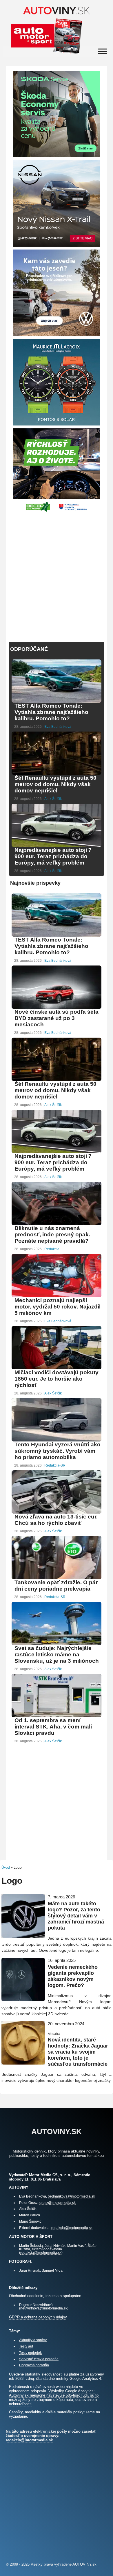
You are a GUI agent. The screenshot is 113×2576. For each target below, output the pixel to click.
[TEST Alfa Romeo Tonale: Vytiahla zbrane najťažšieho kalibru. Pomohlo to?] (57, 702)
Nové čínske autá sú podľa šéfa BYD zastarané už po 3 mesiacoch (57, 1018)
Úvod (6, 1868)
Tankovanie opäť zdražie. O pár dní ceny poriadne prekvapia (56, 1586)
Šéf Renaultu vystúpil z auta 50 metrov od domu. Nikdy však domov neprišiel (55, 784)
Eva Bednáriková (58, 727)
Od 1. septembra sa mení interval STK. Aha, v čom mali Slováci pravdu (53, 1727)
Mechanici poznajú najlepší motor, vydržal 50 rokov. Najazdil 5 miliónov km (58, 1307)
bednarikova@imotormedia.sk (71, 2196)
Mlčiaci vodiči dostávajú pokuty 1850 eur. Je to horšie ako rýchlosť (57, 1379)
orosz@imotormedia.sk (58, 2203)
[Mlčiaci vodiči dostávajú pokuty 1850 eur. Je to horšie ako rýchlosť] (57, 1369)
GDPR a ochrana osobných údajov (38, 2317)
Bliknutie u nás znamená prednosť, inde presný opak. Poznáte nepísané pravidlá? (52, 1234)
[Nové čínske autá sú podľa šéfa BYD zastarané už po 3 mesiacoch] (57, 1008)
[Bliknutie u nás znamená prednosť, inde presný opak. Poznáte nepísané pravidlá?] (57, 1224)
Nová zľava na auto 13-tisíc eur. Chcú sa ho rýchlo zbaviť (56, 1520)
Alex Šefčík (53, 799)
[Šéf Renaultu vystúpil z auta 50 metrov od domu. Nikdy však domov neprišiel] (57, 774)
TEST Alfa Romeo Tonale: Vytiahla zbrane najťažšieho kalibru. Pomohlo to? (51, 712)
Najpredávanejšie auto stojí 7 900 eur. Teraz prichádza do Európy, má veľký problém (53, 856)
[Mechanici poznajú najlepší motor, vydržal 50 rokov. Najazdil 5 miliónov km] (57, 1297)
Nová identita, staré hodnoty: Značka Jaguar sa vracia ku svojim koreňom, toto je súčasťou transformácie (78, 2052)
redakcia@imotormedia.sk (72, 2228)
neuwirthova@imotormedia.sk (44, 2308)
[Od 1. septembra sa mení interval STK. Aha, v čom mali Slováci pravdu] (57, 1717)
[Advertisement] (57, 574)
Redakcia (52, 1249)
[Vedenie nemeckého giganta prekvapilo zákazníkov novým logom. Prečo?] (23, 1999)
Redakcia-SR (55, 1465)
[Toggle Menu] (103, 51)
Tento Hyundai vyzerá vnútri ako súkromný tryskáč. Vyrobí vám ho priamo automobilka (58, 1451)
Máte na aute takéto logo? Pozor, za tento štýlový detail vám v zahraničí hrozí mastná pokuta (76, 1916)
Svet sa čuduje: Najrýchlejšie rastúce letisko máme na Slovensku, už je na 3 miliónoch (57, 1654)
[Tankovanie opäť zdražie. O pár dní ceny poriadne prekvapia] (57, 1579)
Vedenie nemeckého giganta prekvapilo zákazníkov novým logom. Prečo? (73, 1976)
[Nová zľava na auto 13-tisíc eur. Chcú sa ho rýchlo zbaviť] (57, 1513)
